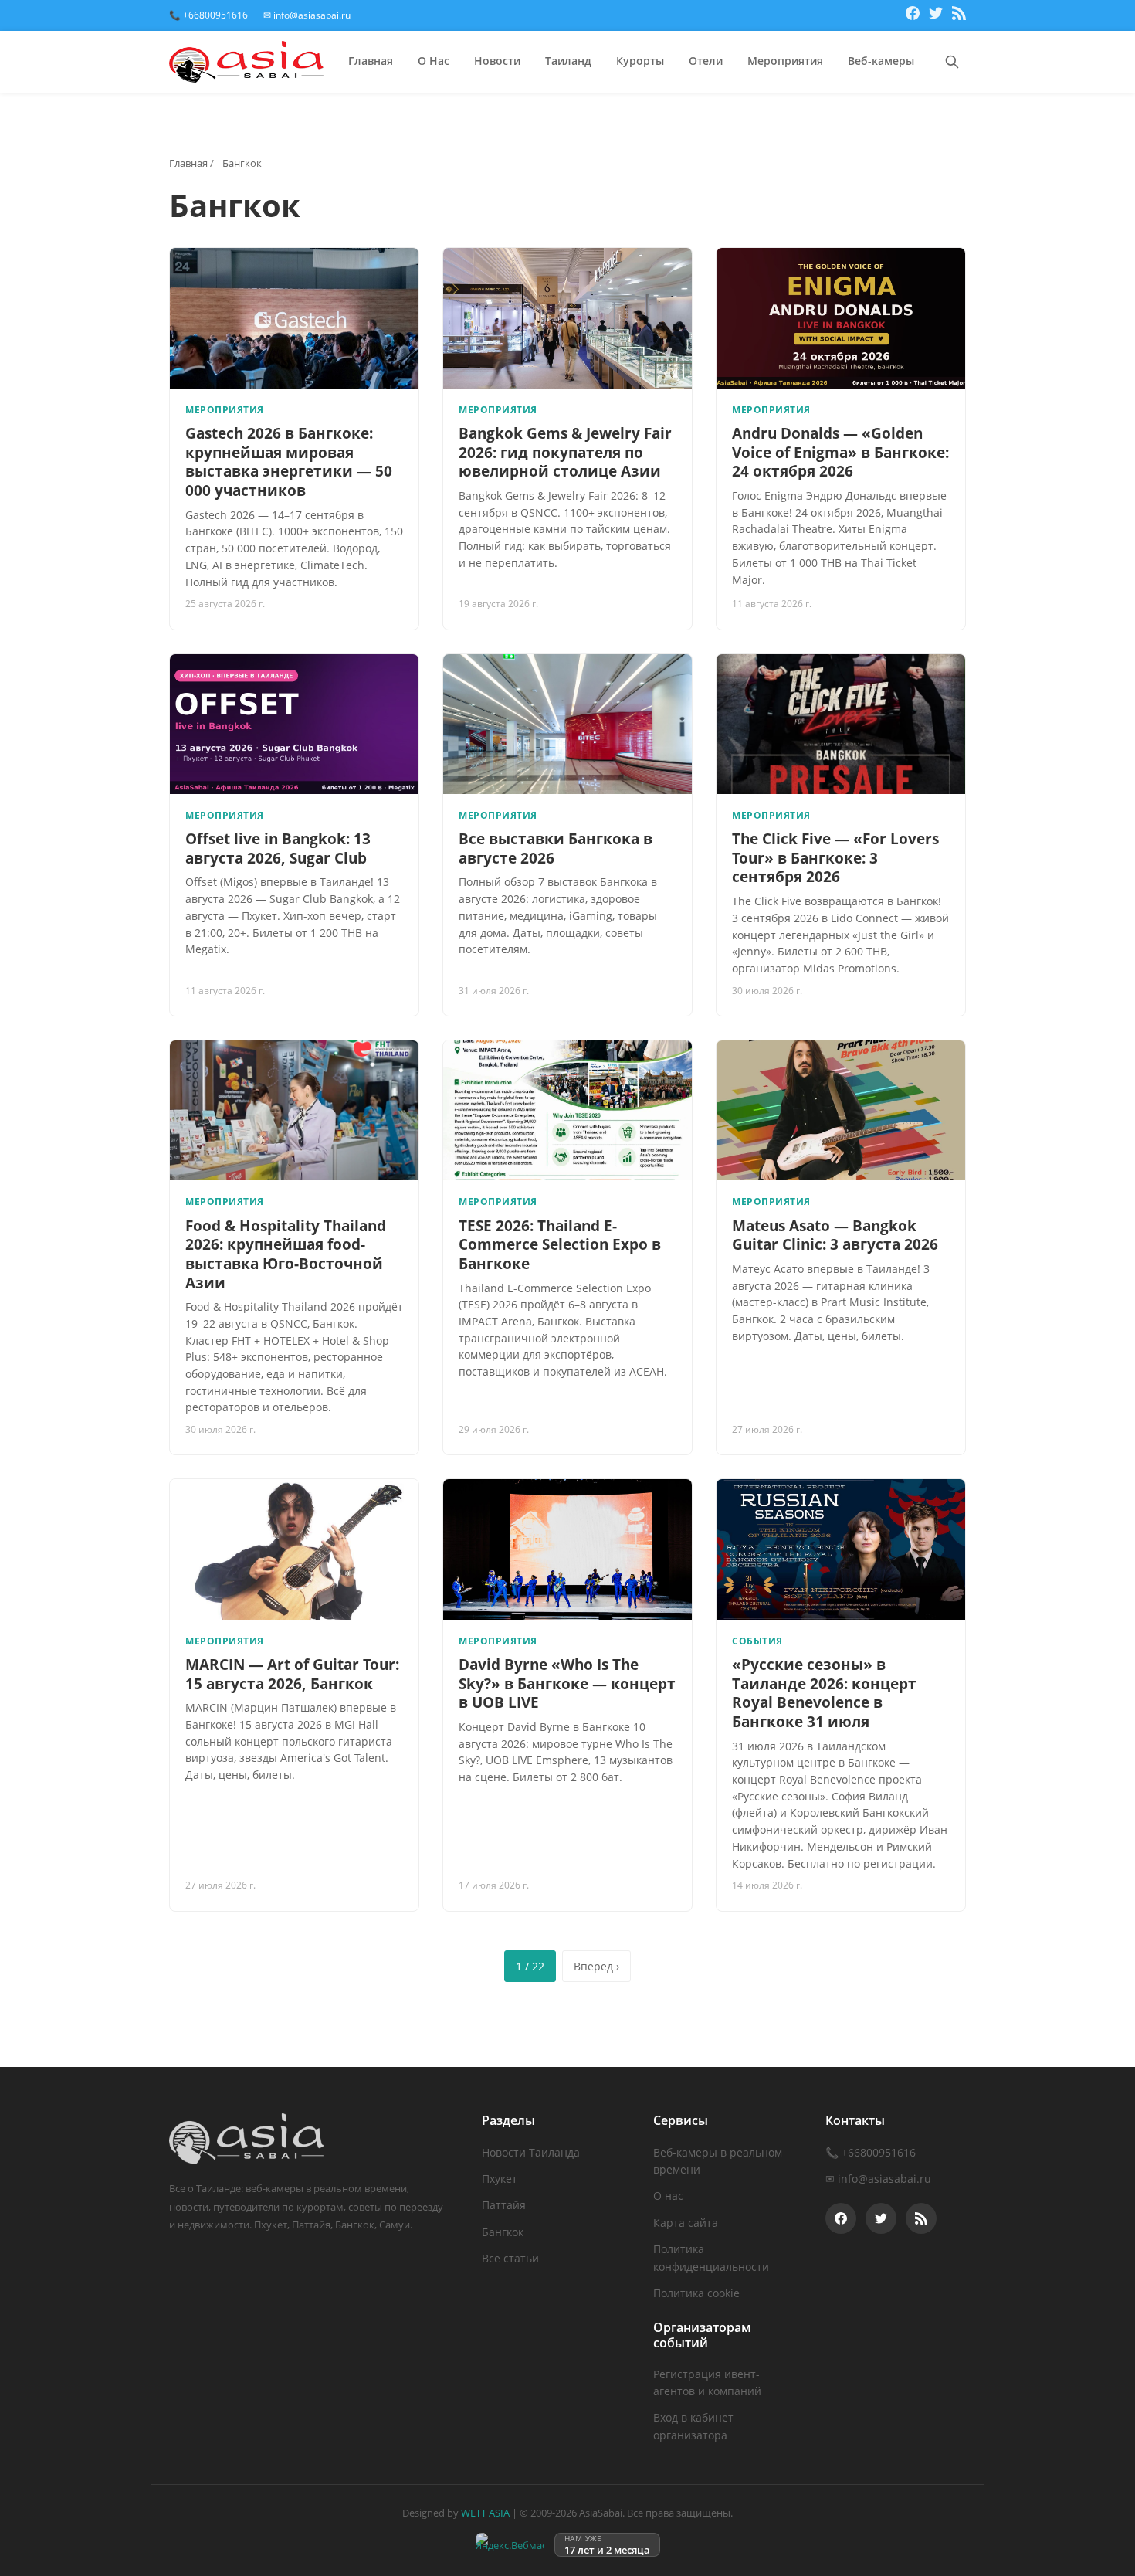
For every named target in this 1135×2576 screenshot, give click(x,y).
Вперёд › (596, 1966)
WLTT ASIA (485, 2513)
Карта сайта (686, 2223)
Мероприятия (785, 61)
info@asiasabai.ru (884, 2179)
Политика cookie (696, 2293)
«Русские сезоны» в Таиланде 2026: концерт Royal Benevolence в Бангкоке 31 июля (824, 1693)
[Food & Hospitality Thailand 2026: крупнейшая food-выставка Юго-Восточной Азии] (294, 1110)
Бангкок (503, 2232)
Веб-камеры (881, 61)
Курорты (640, 61)
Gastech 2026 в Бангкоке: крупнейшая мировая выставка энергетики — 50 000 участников (289, 462)
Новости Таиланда (531, 2152)
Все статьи (510, 2258)
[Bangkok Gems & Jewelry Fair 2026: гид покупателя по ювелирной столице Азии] (567, 318)
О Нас (434, 61)
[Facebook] (913, 15)
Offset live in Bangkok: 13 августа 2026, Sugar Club (278, 848)
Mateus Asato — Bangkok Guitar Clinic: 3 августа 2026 (835, 1235)
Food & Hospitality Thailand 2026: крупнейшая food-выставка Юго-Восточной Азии (286, 1254)
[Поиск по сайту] (952, 62)
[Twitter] (936, 15)
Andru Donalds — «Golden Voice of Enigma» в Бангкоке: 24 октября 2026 (840, 452)
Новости (497, 61)
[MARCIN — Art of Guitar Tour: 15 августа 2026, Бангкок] (294, 1549)
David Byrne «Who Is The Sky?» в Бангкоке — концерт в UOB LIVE (567, 1683)
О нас (668, 2196)
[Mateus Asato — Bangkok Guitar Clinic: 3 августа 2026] (841, 1110)
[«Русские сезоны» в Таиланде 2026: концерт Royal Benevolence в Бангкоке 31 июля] (841, 1549)
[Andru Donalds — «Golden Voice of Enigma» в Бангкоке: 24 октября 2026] (841, 318)
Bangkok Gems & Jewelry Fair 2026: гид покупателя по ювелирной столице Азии (565, 452)
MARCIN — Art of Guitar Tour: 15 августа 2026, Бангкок (292, 1674)
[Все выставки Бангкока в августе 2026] (567, 724)
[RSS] (959, 15)
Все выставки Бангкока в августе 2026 (556, 848)
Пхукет (500, 2179)
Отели (706, 61)
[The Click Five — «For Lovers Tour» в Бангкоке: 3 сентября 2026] (841, 724)
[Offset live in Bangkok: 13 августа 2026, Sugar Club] (294, 724)
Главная (371, 61)
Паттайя (504, 2205)
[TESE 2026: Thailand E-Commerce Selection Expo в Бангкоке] (567, 1110)
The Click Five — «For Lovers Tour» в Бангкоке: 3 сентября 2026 (835, 858)
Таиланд (568, 61)
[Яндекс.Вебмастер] (510, 2545)
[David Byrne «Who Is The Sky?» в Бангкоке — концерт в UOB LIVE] (567, 1549)
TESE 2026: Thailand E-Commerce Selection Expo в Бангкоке (560, 1245)
